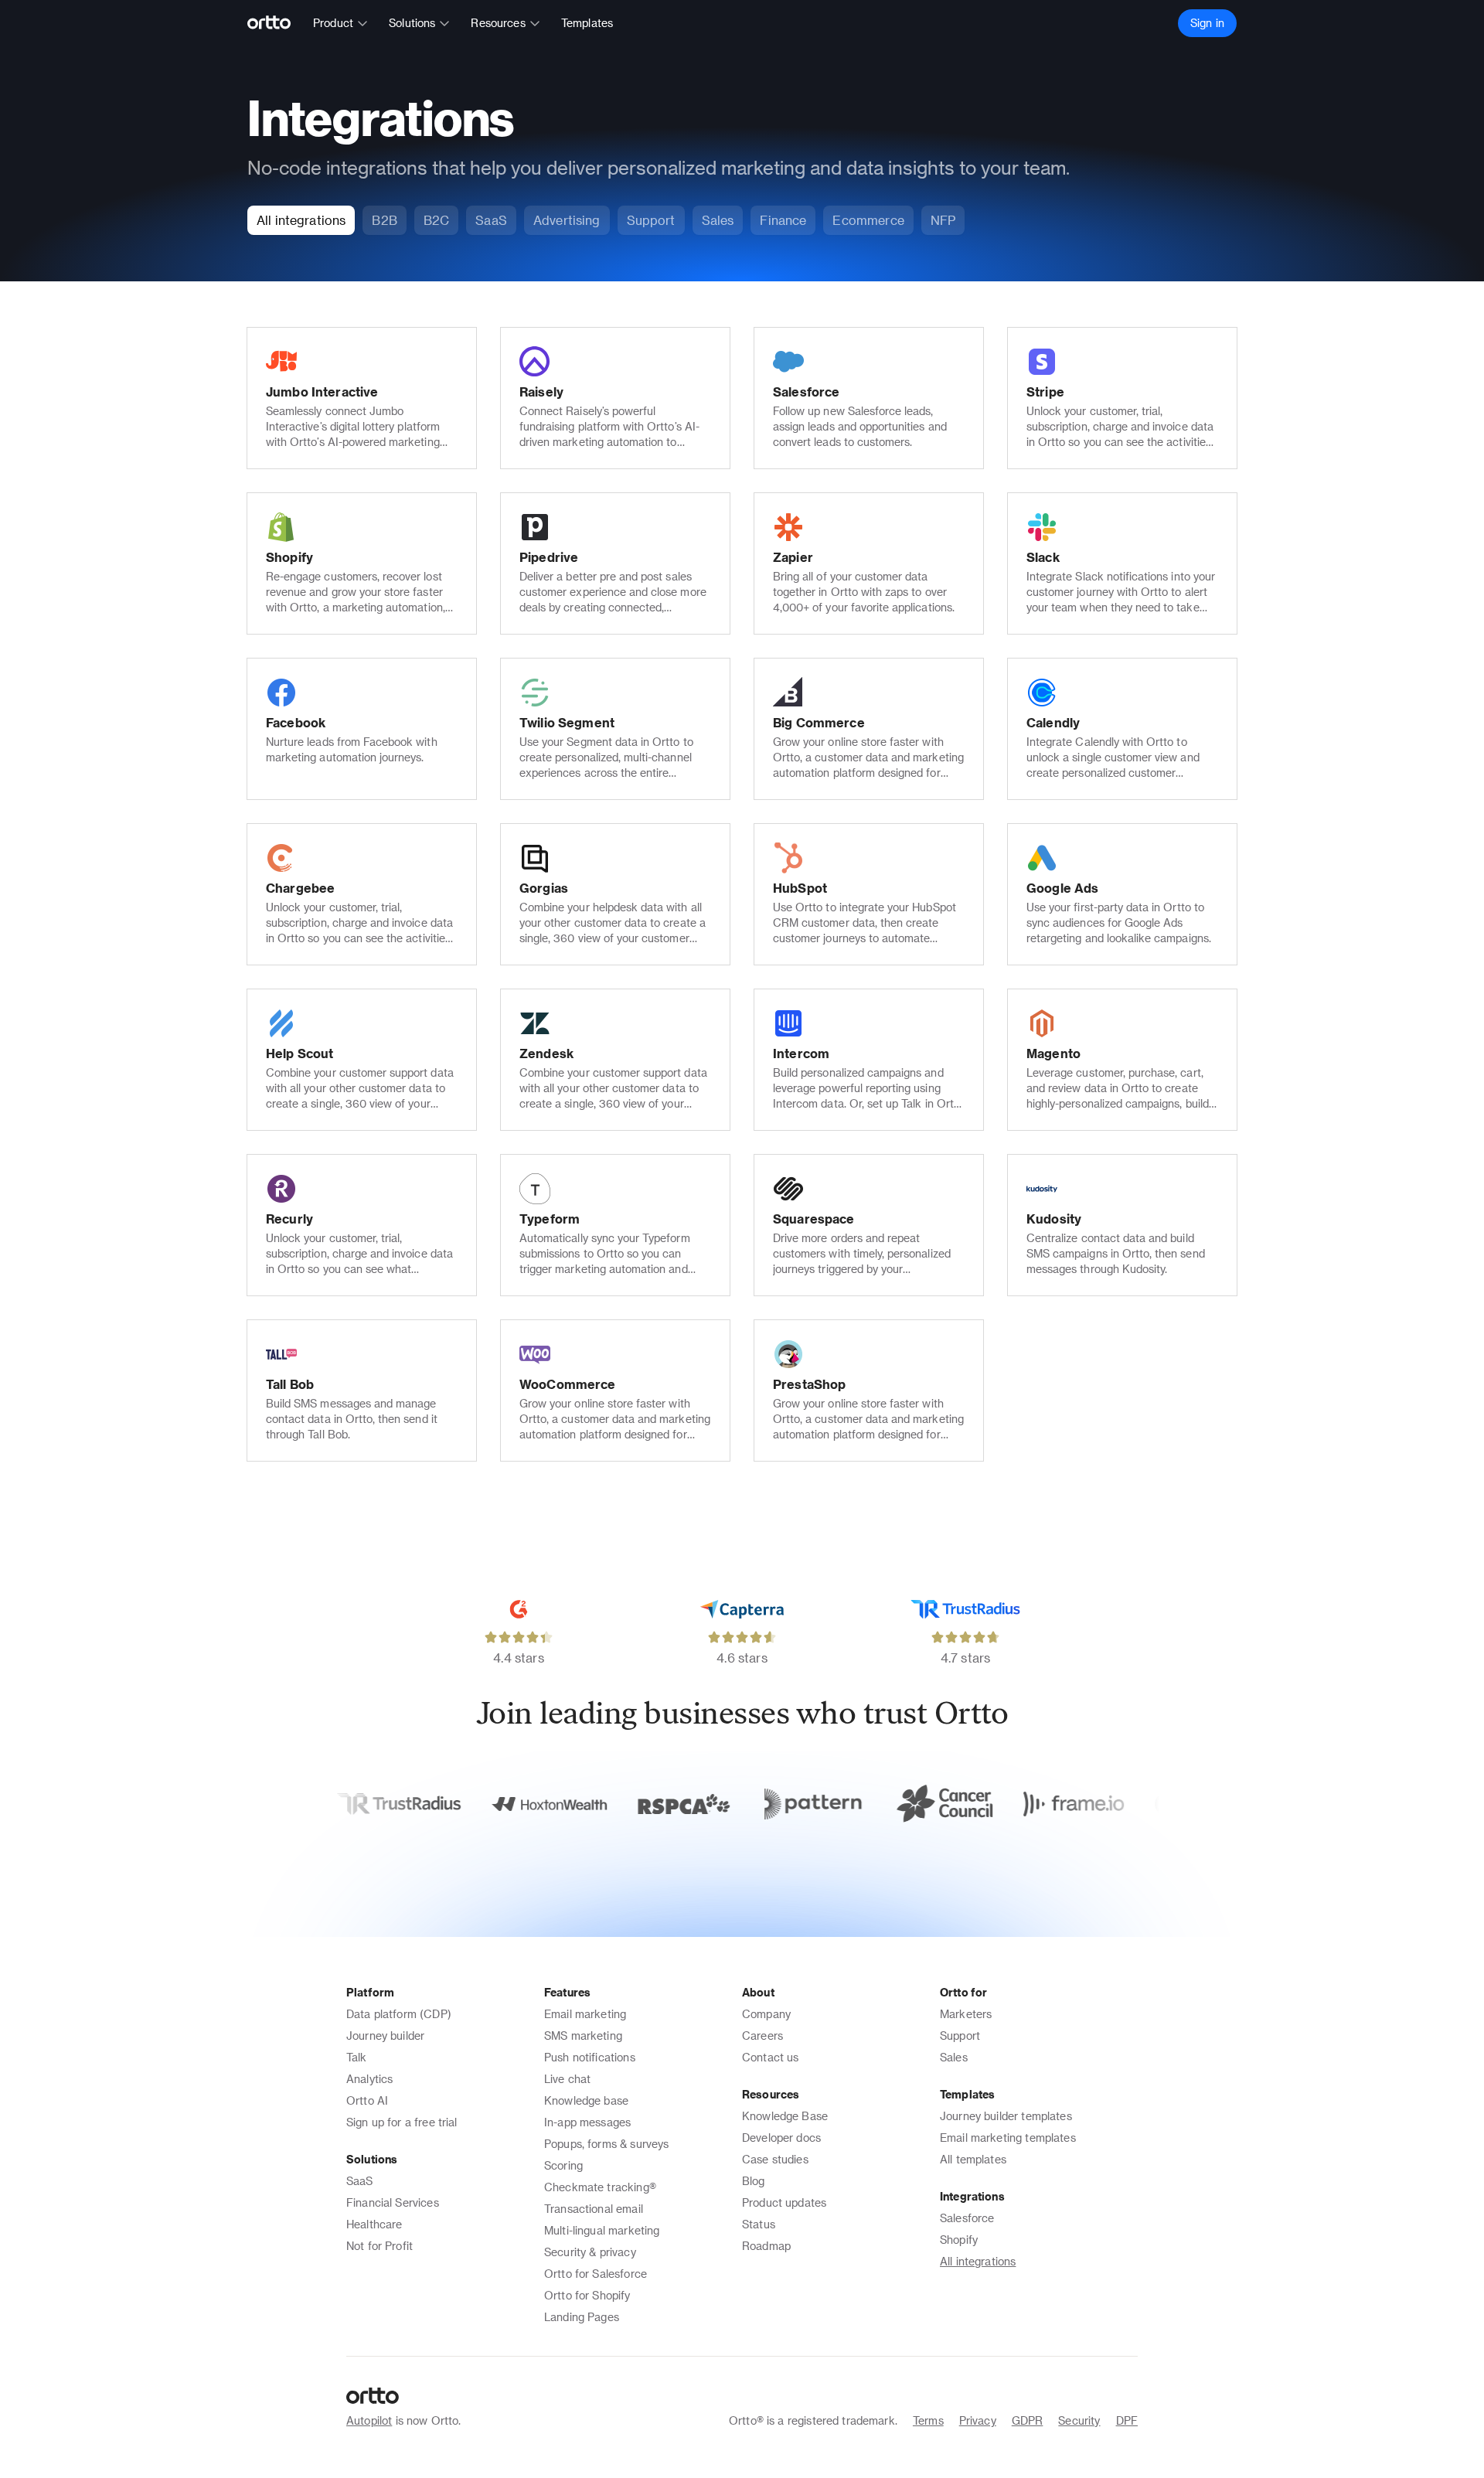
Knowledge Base (785, 2116)
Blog (754, 2181)
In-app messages (587, 2122)
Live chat (567, 2079)
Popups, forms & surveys (606, 2144)
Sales (954, 2057)
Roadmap (766, 2246)
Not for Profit (380, 2246)
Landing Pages (582, 2317)
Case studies (775, 2159)
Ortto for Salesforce (596, 2274)
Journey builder (385, 2035)
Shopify (959, 2240)
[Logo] (276, 23)
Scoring (563, 2165)
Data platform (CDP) (399, 2014)
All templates (973, 2159)
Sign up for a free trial (402, 2122)
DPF (1127, 2420)
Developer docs (781, 2138)
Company (766, 2014)
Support (960, 2035)
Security (1079, 2420)
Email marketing (585, 2014)
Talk (357, 2057)
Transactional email (594, 2209)
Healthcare (374, 2224)
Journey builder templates (1006, 2116)
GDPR (1028, 2420)
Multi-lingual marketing (602, 2230)
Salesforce (967, 2218)
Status (759, 2224)
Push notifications (590, 2057)
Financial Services (393, 2202)
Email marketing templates (1008, 2138)
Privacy (978, 2420)
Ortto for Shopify (587, 2295)
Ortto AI (367, 2100)
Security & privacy (590, 2252)
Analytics (369, 2079)
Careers (762, 2035)
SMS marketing (583, 2035)
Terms (928, 2420)
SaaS (360, 2181)
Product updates (784, 2202)
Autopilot (369, 2420)
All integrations (978, 2261)
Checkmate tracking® (600, 2187)
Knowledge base (586, 2100)
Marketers (966, 2014)
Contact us (771, 2057)
